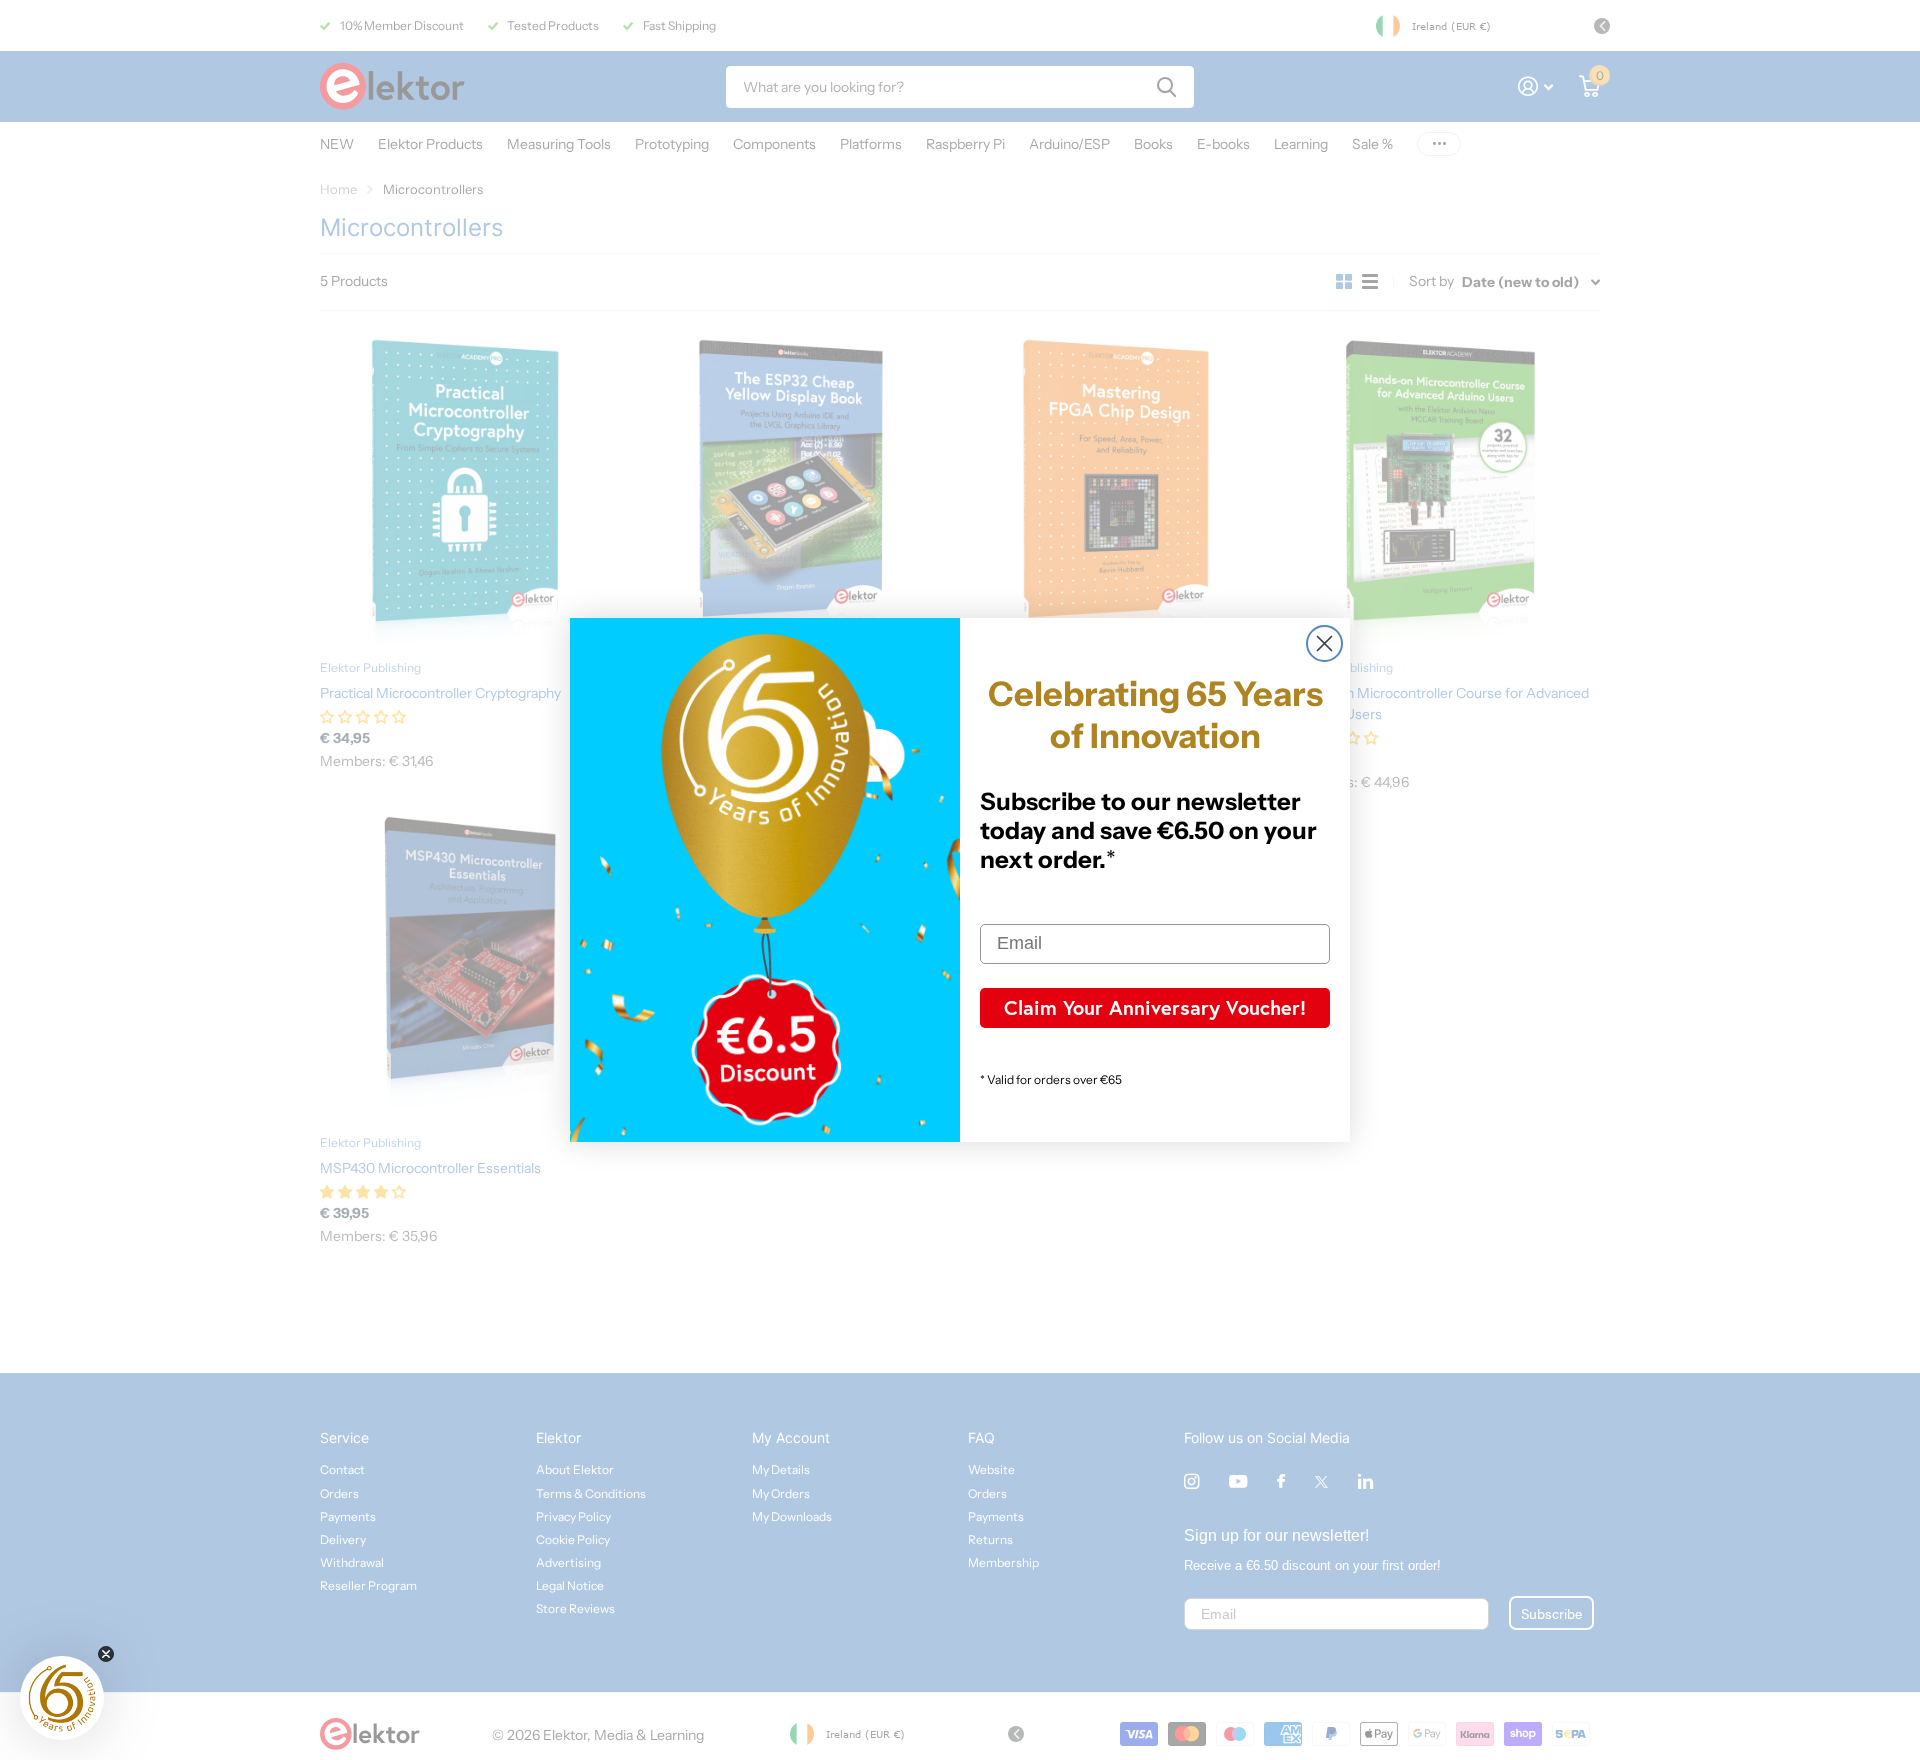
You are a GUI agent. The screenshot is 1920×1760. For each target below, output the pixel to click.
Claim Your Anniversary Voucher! (1155, 1007)
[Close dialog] (1324, 643)
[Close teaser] (106, 1654)
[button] (62, 1698)
